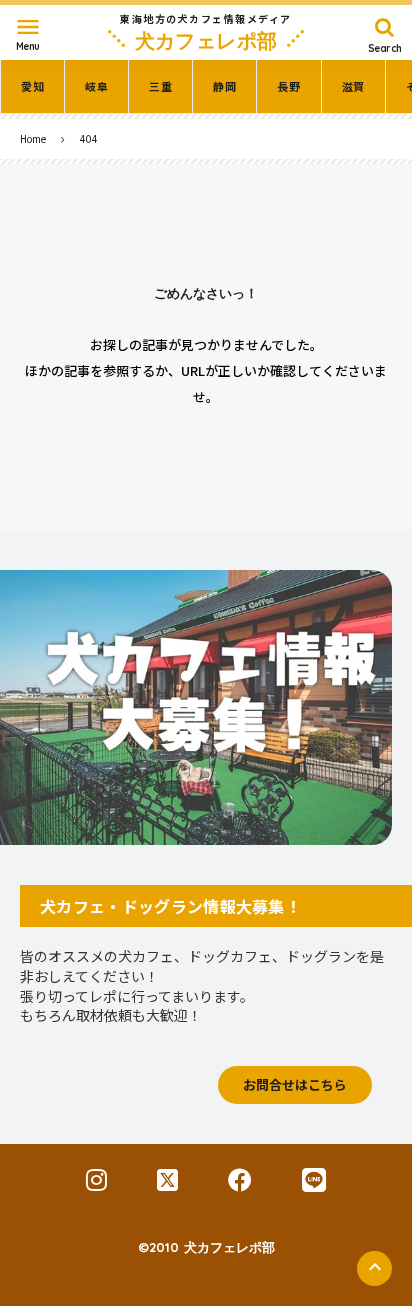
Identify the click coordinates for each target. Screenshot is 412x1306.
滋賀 (353, 86)
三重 (160, 86)
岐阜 (96, 86)
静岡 (224, 86)
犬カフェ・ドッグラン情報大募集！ (170, 906)
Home (33, 138)
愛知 (32, 86)
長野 (288, 86)
